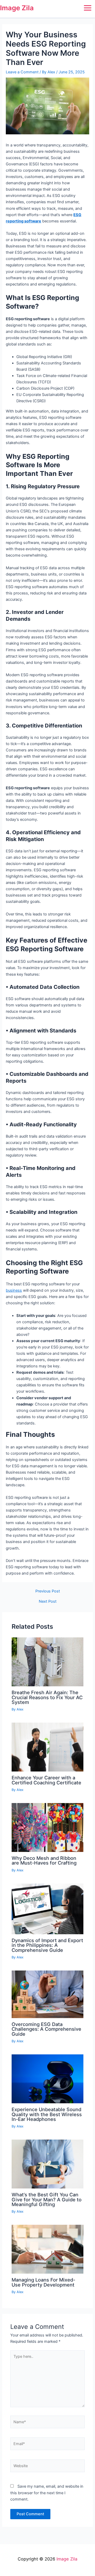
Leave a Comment (22, 72)
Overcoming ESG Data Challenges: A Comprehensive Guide (46, 2029)
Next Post (48, 1602)
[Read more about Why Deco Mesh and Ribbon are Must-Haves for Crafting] (47, 1827)
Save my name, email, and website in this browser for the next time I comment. (47, 2493)
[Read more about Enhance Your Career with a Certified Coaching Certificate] (47, 1747)
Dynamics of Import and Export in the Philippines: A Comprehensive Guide (47, 1945)
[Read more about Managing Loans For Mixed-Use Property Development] (47, 2249)
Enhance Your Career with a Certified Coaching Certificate (46, 1780)
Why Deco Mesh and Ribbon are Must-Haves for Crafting (44, 1860)
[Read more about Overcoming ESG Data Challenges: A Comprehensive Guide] (47, 1994)
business (14, 1290)
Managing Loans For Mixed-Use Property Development (43, 2282)
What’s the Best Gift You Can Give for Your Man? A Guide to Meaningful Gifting (47, 2199)
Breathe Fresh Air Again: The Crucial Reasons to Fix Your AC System (47, 1697)
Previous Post (48, 1591)
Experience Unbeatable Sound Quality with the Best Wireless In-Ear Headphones (47, 2114)
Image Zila (17, 8)
